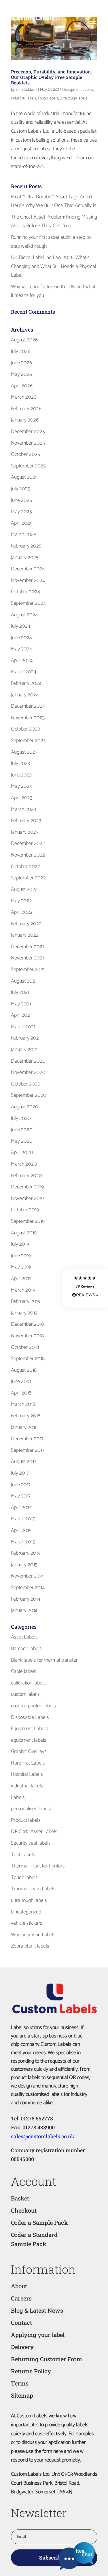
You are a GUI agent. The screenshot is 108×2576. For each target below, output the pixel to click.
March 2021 (23, 1027)
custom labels (25, 1694)
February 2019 (26, 1301)
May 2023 (21, 786)
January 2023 (25, 832)
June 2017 (21, 1485)
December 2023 (28, 706)
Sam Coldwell (26, 90)
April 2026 (22, 386)
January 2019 (24, 1313)
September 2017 (28, 1450)
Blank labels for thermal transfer (44, 1660)
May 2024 (21, 649)
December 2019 (27, 1187)
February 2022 (26, 924)
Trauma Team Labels (33, 1889)
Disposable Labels (30, 1717)
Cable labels (24, 1671)
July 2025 (21, 489)
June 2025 (21, 500)
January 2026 (25, 420)
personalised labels (31, 1809)
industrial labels (23, 98)
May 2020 (22, 1141)
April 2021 (21, 1015)
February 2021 (26, 1038)
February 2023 (26, 821)
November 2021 (27, 958)
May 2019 (21, 1267)
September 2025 (28, 466)
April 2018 (21, 1393)
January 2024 (25, 695)
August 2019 (24, 1233)
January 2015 (24, 1565)
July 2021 (20, 992)
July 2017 (20, 1473)
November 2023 (28, 718)
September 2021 (28, 970)
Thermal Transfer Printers (38, 1866)
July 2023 (20, 763)
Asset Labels (24, 1637)
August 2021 (24, 981)
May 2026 (21, 374)
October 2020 (26, 1084)
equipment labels (29, 1740)
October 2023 (25, 729)
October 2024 (25, 592)
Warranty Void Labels (33, 1935)
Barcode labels (26, 1649)
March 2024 (24, 672)
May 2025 (21, 512)
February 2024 (26, 683)
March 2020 (24, 1164)
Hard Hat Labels (28, 1763)
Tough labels (48, 98)
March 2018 (23, 1404)
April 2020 (22, 1153)
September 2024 (28, 603)
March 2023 (23, 809)
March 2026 (24, 397)
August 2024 (24, 615)
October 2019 (25, 1210)
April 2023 (22, 798)
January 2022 (25, 935)
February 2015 (26, 1553)
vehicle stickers (27, 1923)
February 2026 (26, 409)
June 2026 (21, 363)
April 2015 (21, 1530)
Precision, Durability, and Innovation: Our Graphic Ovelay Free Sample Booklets (51, 77)
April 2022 (22, 912)
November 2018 (27, 1336)
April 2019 (21, 1279)
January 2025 (25, 558)
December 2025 (28, 432)
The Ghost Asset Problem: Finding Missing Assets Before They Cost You (54, 222)
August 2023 (24, 752)
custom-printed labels (33, 1706)
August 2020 (25, 1107)
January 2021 (24, 1050)
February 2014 (26, 1599)
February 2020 (26, 1176)
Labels (18, 1798)
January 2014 (24, 1610)
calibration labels (28, 1683)
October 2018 (25, 1347)
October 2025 (25, 454)
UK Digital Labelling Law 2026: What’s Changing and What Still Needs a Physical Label (54, 266)
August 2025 (24, 477)
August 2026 (24, 340)
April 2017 (21, 1508)
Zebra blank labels (30, 1946)
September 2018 (28, 1359)
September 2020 (29, 1095)
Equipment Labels (79, 90)
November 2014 (27, 1576)
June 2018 (21, 1382)
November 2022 (28, 855)
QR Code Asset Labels (34, 1832)
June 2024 (21, 638)
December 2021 (27, 947)
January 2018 (24, 1427)
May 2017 (21, 1496)
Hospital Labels (27, 1774)
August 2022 (24, 890)
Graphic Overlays (29, 1752)
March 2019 (23, 1290)
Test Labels (23, 1855)
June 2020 (22, 1130)
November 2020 (28, 1072)
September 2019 (28, 1221)
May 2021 (21, 1004)
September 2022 (28, 878)
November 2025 (28, 443)
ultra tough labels (73, 98)
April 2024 (22, 661)
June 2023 (21, 775)
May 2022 (21, 901)
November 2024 (28, 580)
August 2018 (24, 1370)
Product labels (26, 1820)
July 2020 (21, 1118)
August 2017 (24, 1462)
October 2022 (25, 867)
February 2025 (26, 546)
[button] (85, 1288)
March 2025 (24, 535)
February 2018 (26, 1416)
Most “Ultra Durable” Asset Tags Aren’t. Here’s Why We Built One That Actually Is (54, 201)
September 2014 (28, 1588)
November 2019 (27, 1199)
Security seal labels (31, 1843)
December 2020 (28, 1061)
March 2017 (23, 1519)
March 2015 (23, 1542)
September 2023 (28, 741)
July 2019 (20, 1244)
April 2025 (22, 523)
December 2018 (27, 1324)
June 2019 (21, 1256)
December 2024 (28, 569)
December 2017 (27, 1439)
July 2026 (21, 352)
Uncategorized (26, 1912)
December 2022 (28, 844)
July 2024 (21, 626)
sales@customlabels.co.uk (43, 2136)
